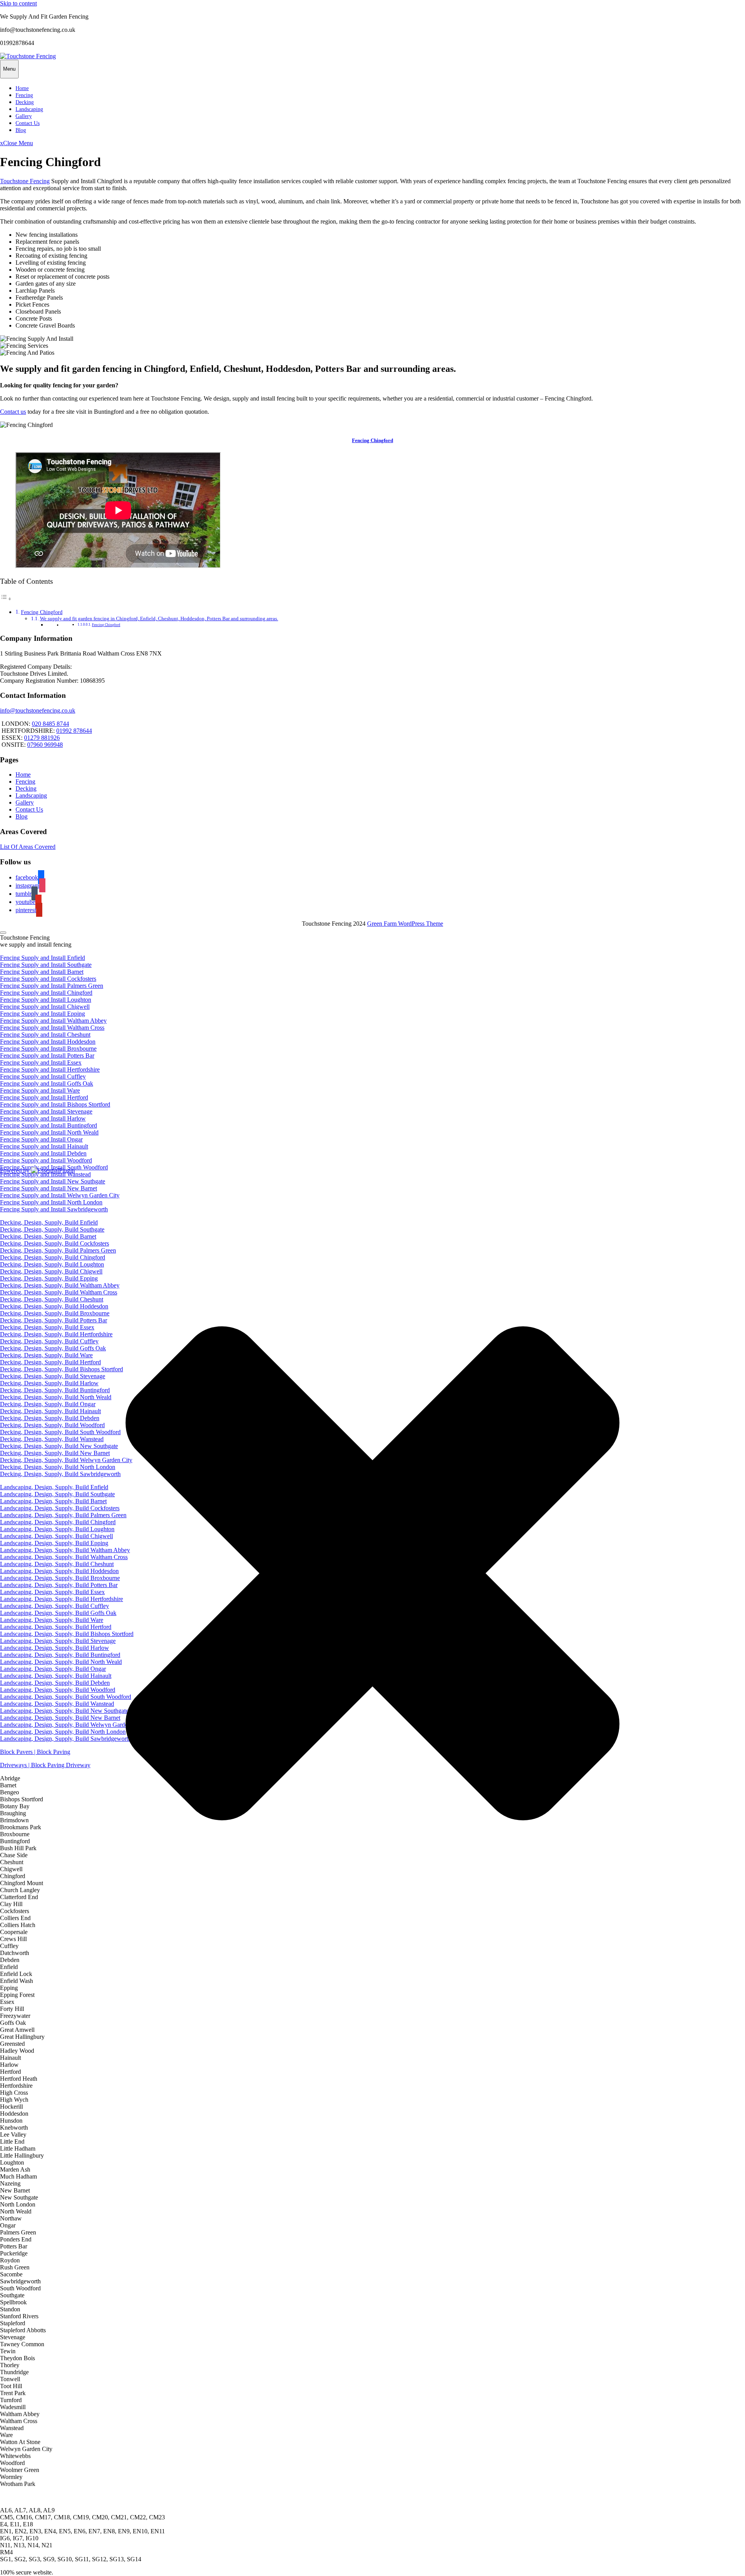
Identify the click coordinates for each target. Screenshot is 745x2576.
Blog (21, 130)
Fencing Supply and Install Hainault (44, 1146)
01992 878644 (74, 731)
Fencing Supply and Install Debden (43, 1153)
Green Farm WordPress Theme (405, 924)
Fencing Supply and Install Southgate (46, 965)
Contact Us (28, 123)
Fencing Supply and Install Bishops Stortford (55, 1104)
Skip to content (18, 3)
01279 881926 (42, 738)
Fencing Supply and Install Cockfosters (48, 979)
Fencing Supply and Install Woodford (46, 1160)
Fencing (24, 95)
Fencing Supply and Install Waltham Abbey (53, 1021)
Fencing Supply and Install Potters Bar (47, 1056)
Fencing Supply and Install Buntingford (49, 1125)
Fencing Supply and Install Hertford (44, 1097)
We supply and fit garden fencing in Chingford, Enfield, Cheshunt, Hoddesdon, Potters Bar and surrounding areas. (159, 618)
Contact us (13, 412)
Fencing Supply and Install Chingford (46, 993)
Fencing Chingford (372, 440)
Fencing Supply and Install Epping (42, 1014)
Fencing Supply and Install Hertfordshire (50, 1069)
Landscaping (29, 109)
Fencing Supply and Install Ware (40, 1090)
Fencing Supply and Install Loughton (46, 1000)
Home (22, 88)
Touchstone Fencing (25, 181)
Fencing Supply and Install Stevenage (46, 1111)
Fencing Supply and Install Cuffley (43, 1076)
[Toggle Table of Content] (6, 599)
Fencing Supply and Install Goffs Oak (47, 1083)
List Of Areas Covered (28, 847)
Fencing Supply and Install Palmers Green (52, 986)
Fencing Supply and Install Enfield (42, 958)
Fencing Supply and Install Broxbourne (48, 1049)
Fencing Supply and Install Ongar (41, 1139)
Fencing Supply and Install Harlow (43, 1118)
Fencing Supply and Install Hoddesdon (48, 1042)
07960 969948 (45, 745)
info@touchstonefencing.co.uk (38, 710)
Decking (25, 102)
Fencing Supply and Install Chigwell (45, 1007)
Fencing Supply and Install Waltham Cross (52, 1028)
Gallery (24, 116)
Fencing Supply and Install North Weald (49, 1132)
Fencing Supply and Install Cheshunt (45, 1035)
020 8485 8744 (50, 724)
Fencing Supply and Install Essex (41, 1062)
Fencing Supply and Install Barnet (42, 972)
